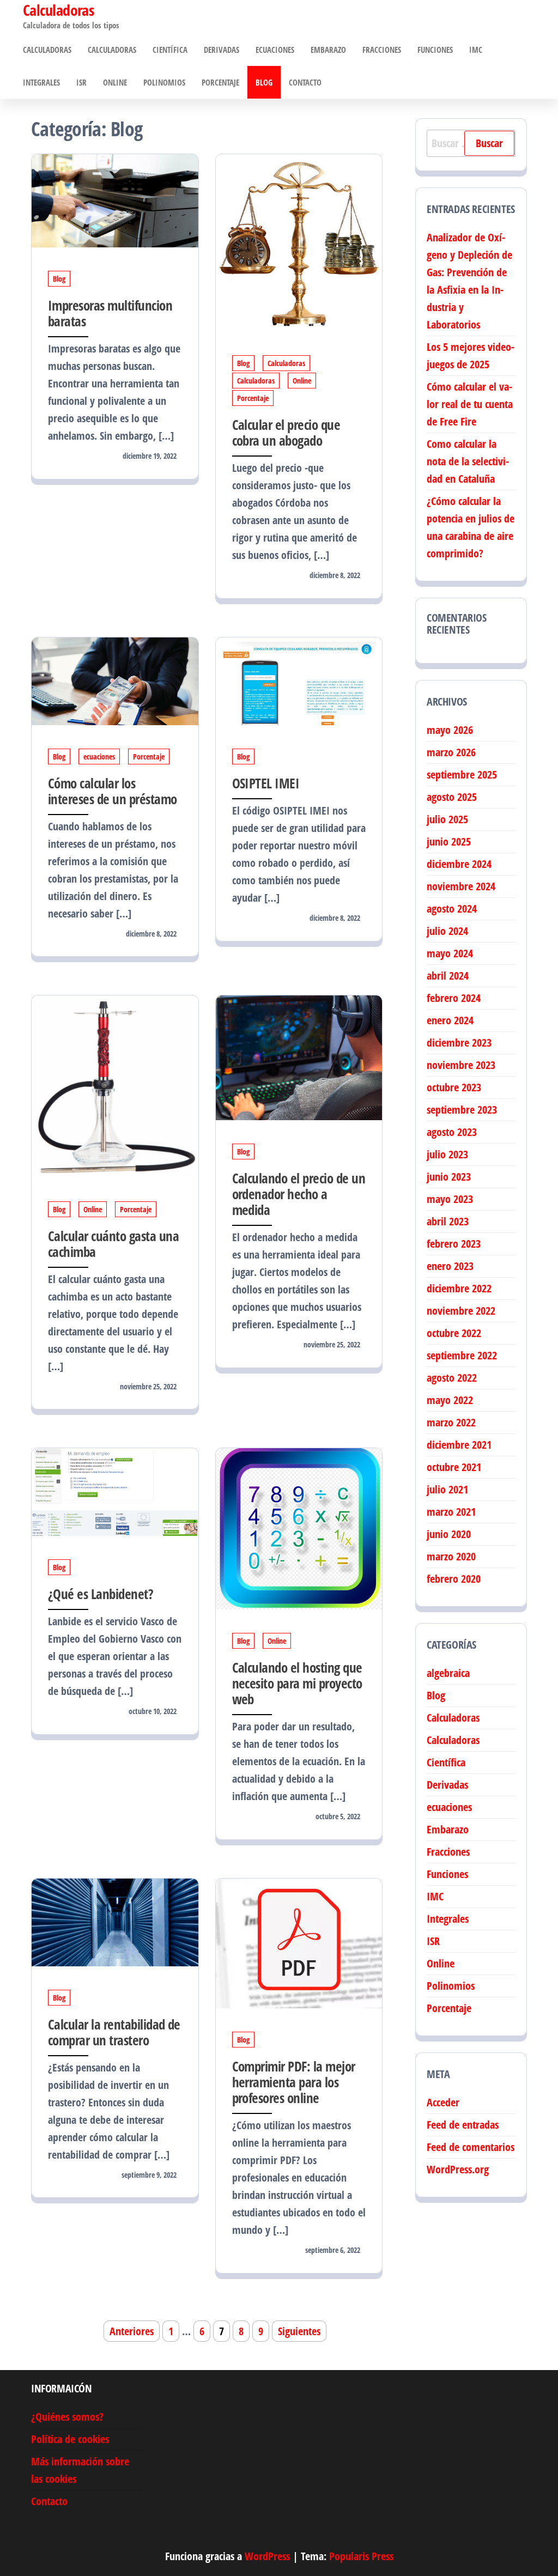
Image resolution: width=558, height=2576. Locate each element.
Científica (170, 50)
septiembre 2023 (462, 1110)
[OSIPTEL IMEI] (299, 680)
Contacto (305, 82)
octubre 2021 (454, 1467)
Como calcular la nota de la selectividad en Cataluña (468, 461)
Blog (264, 82)
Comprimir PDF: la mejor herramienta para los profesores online (294, 2082)
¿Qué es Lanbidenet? (101, 1594)
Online (115, 82)
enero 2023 (450, 1266)
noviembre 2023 (461, 1065)
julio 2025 (447, 819)
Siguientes (299, 2331)
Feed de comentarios (471, 2147)
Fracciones (382, 50)
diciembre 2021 (459, 1445)
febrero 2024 (454, 998)
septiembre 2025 (462, 774)
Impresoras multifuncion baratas (110, 313)
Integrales (41, 82)
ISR (81, 82)
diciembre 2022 (459, 1288)
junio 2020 (449, 1534)
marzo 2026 (451, 752)
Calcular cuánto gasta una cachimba (113, 1244)
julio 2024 (447, 931)
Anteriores (132, 2331)
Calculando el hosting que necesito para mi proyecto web (297, 1683)
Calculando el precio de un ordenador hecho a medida (299, 1194)
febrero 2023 (454, 1244)
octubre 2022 (454, 1333)
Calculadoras (47, 50)
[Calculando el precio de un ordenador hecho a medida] (299, 1057)
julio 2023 (447, 1154)
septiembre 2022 (462, 1355)
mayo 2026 (450, 730)
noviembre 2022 (461, 1311)
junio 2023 (449, 1177)
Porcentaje (220, 82)
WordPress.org (458, 2169)
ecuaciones (275, 50)
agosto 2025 (452, 797)
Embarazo (328, 50)
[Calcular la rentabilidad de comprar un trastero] (115, 1921)
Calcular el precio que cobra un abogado (286, 432)
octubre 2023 (454, 1087)
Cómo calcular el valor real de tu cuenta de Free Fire (470, 404)
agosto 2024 (452, 909)
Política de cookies (70, 2439)
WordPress (267, 2556)
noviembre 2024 (461, 886)
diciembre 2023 (459, 1043)
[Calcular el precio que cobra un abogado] (299, 242)
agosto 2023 (452, 1132)
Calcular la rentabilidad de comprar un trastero (114, 2032)
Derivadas (222, 50)
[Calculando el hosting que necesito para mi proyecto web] (299, 1528)
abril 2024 (448, 976)
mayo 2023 (450, 1199)
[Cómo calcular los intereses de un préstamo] (115, 680)
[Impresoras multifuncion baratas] (115, 200)
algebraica (448, 1673)
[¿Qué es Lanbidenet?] (115, 1491)
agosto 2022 (452, 1378)
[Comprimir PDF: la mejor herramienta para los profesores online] (299, 1943)
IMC (476, 50)
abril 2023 (448, 1221)
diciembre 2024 (459, 864)
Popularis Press (361, 2556)
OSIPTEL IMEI (266, 783)
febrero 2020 (454, 1579)
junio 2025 (449, 842)
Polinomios (164, 82)
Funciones (435, 50)
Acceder (443, 2102)
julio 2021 (447, 1489)
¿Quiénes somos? (67, 2417)
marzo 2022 (451, 1422)
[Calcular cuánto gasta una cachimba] (115, 1086)
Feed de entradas (463, 2125)
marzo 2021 (451, 1512)
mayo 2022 (450, 1400)
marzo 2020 (451, 1556)
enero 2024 (450, 1020)
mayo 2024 (450, 953)
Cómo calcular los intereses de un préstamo (113, 791)
